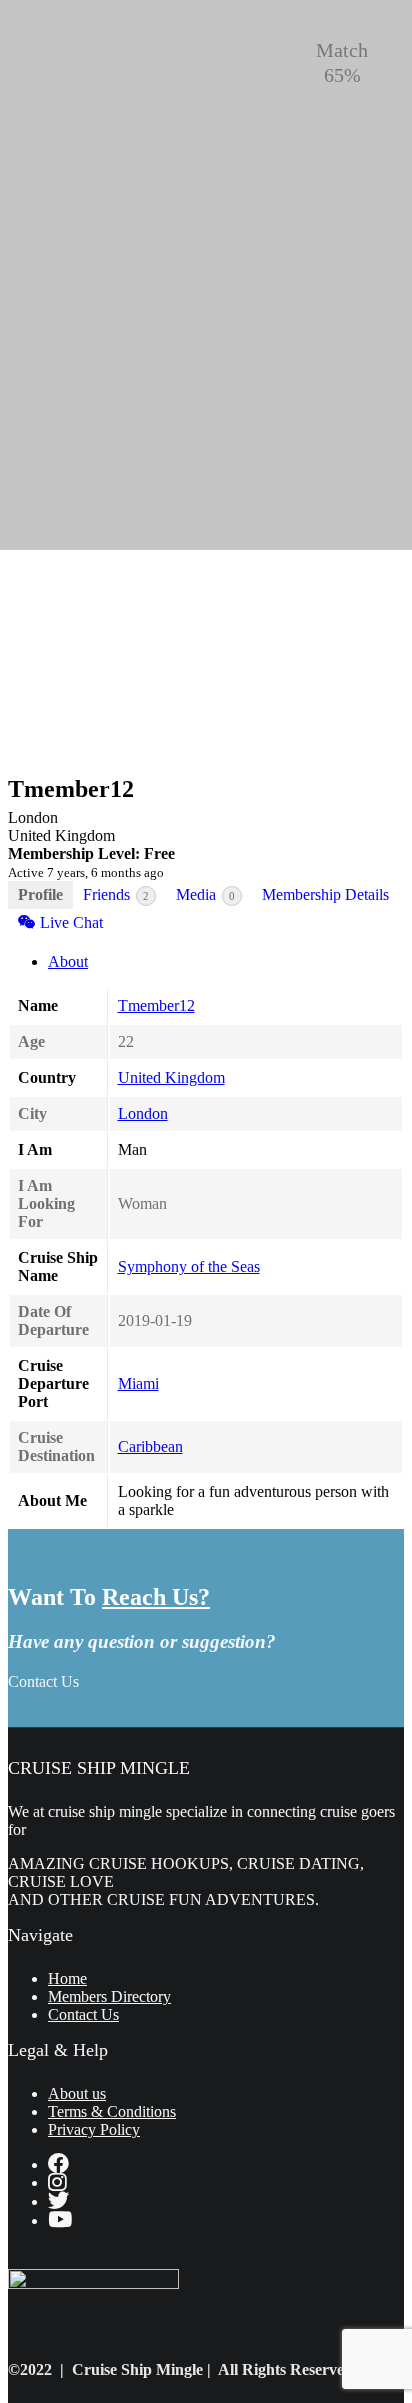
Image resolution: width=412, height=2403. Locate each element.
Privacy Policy (94, 2129)
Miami (138, 1383)
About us (77, 2093)
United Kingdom (171, 1077)
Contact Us (43, 1681)
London (143, 1113)
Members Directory (109, 1996)
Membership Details (325, 894)
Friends (116, 894)
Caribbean (150, 1446)
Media (205, 894)
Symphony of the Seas (189, 1266)
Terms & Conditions (112, 2111)
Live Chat (69, 922)
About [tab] (68, 961)
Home (67, 1978)
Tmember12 (156, 1005)
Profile (40, 894)
